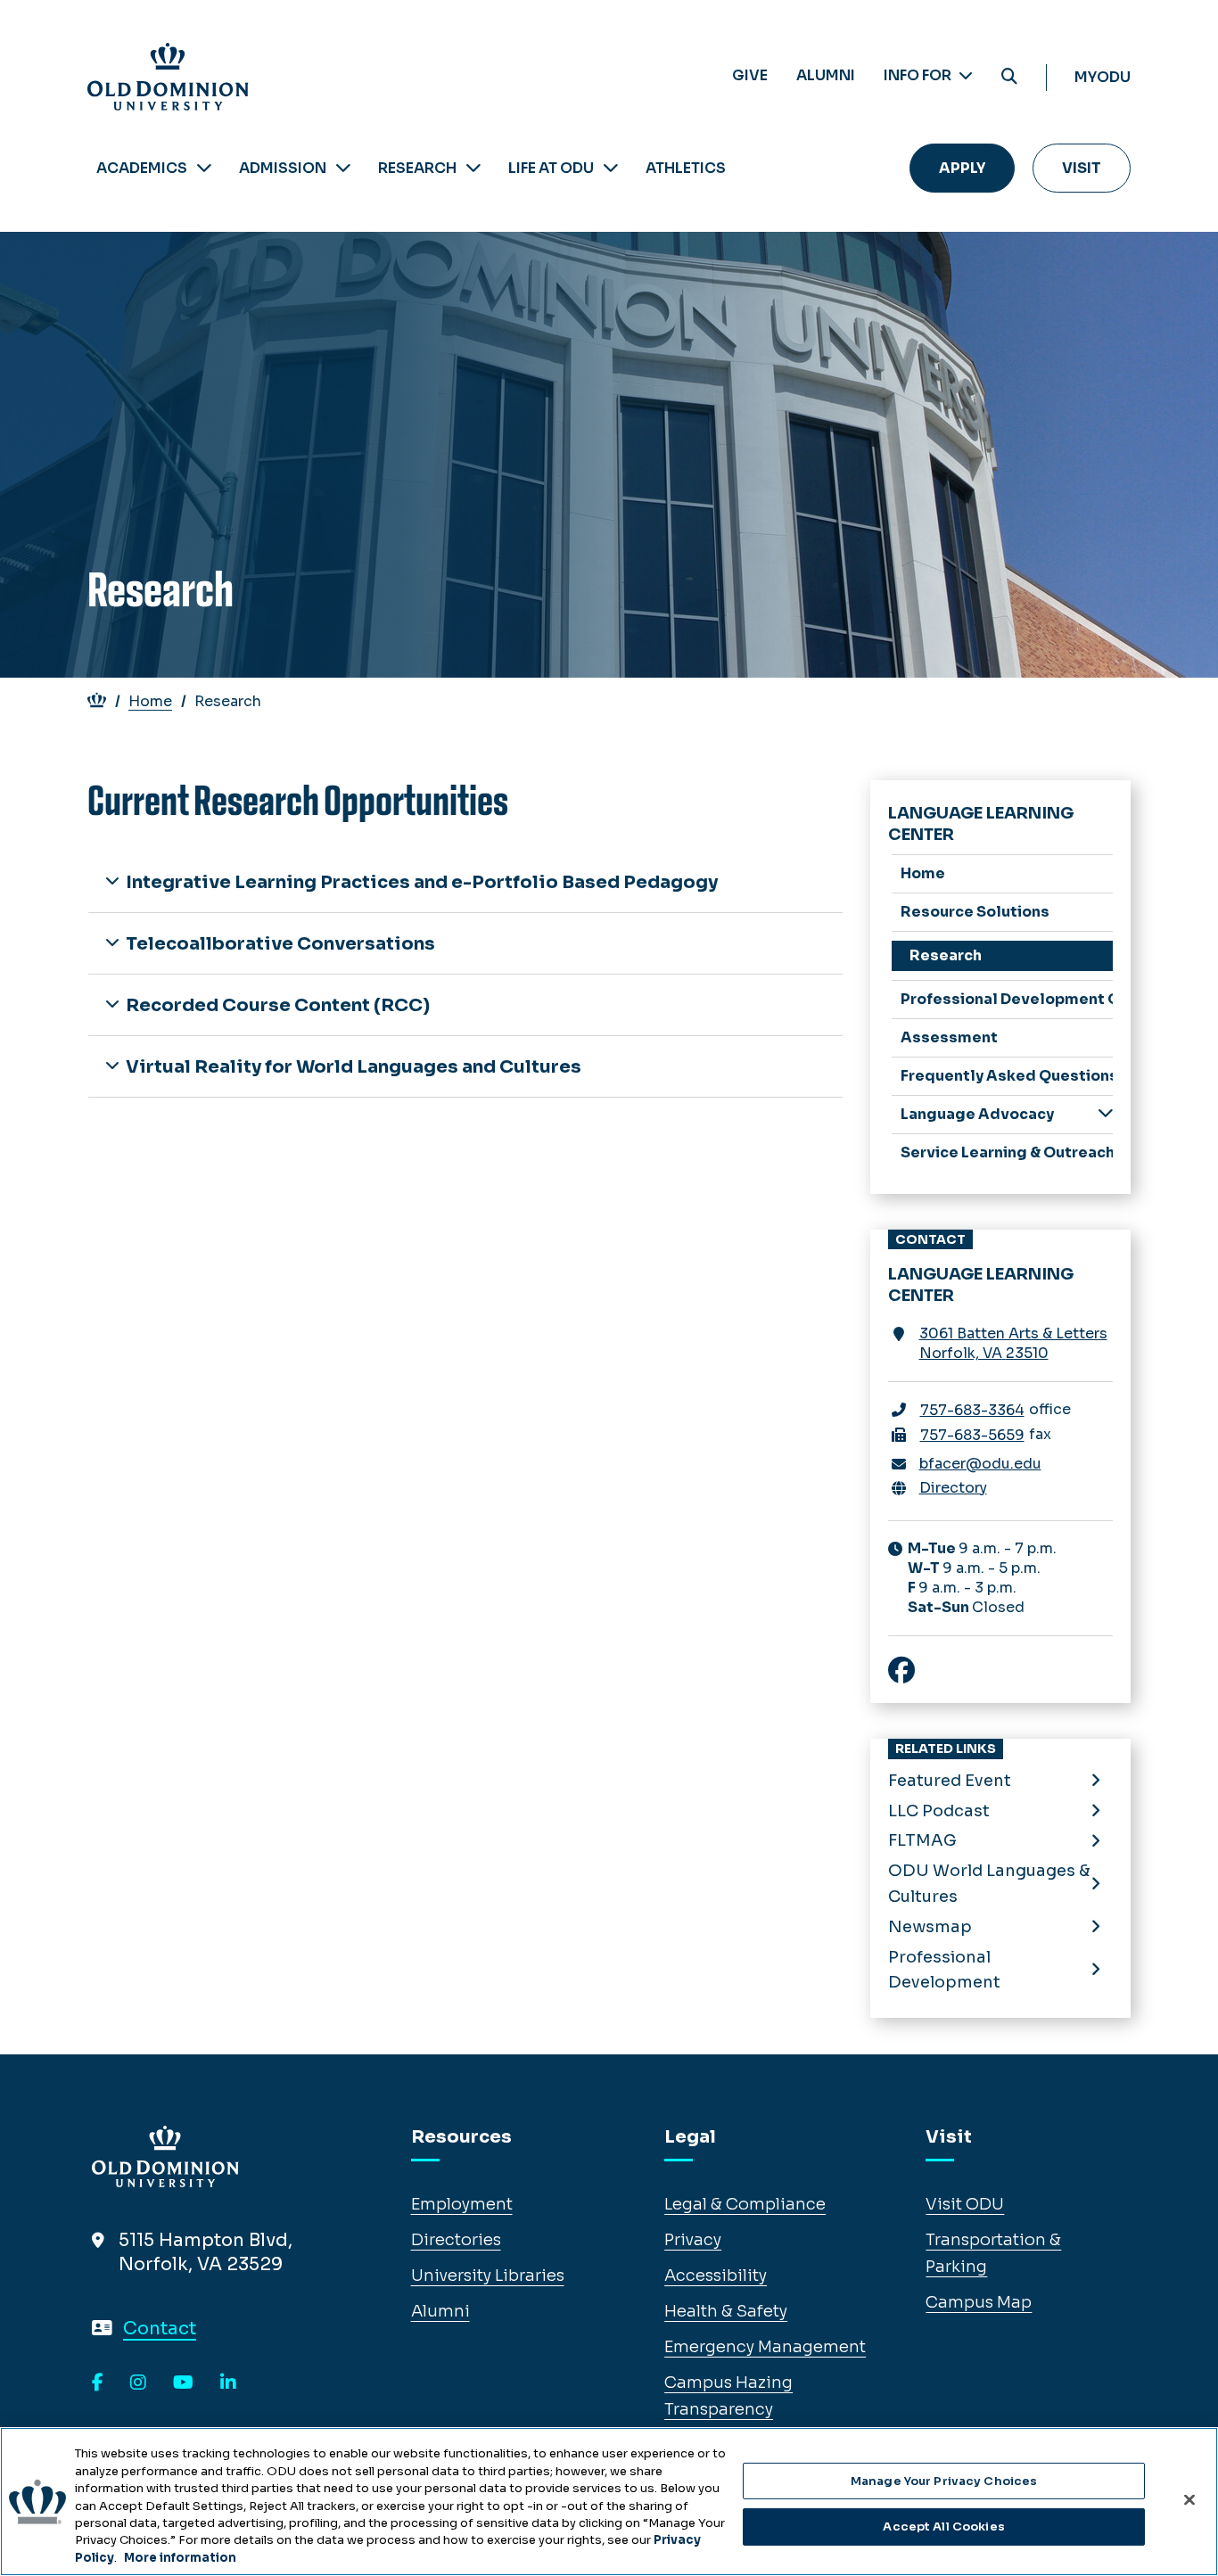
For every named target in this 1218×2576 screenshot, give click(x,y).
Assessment (949, 1037)
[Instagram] (138, 2383)
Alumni (826, 75)
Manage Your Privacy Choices (944, 2481)
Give (750, 75)
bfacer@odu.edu (980, 1464)
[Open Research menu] (473, 168)
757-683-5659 (972, 1435)
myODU (1103, 77)
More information (180, 2558)
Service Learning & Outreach (1007, 1152)
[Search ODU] (1009, 77)
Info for (919, 75)
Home (150, 701)
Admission (283, 168)
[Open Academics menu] (204, 168)
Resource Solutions (975, 912)
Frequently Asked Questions (1007, 1076)
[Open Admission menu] (343, 168)
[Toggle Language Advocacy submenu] (1106, 1113)
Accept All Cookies (943, 2527)
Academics (142, 168)
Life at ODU (551, 168)
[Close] (1189, 2499)
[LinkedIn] (228, 2383)
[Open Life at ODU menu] (611, 168)
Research (417, 168)
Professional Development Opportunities (1007, 999)
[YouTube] (183, 2383)
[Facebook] (98, 2383)
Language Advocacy (977, 1114)
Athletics (686, 168)
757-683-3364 (972, 1410)
